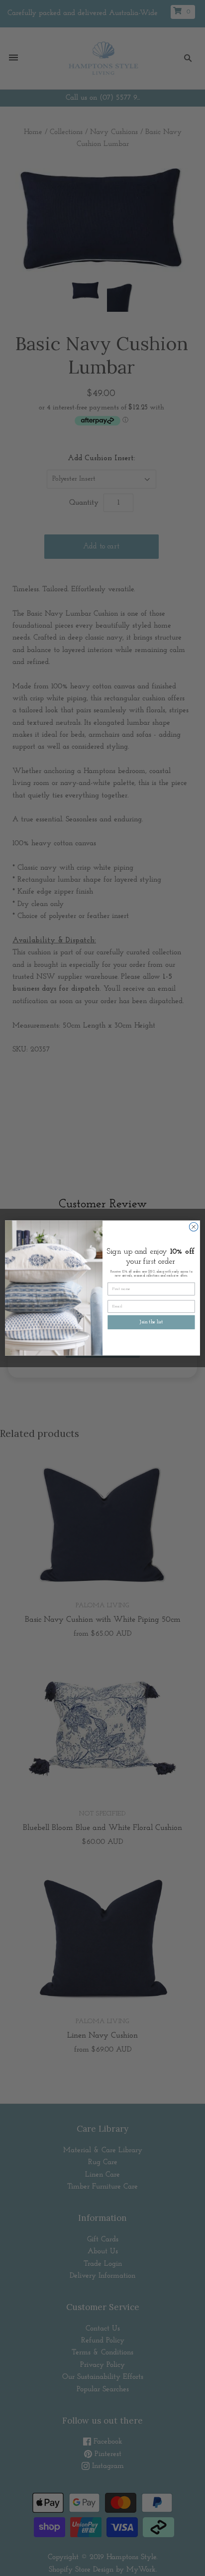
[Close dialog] (194, 1227)
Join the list (151, 1322)
